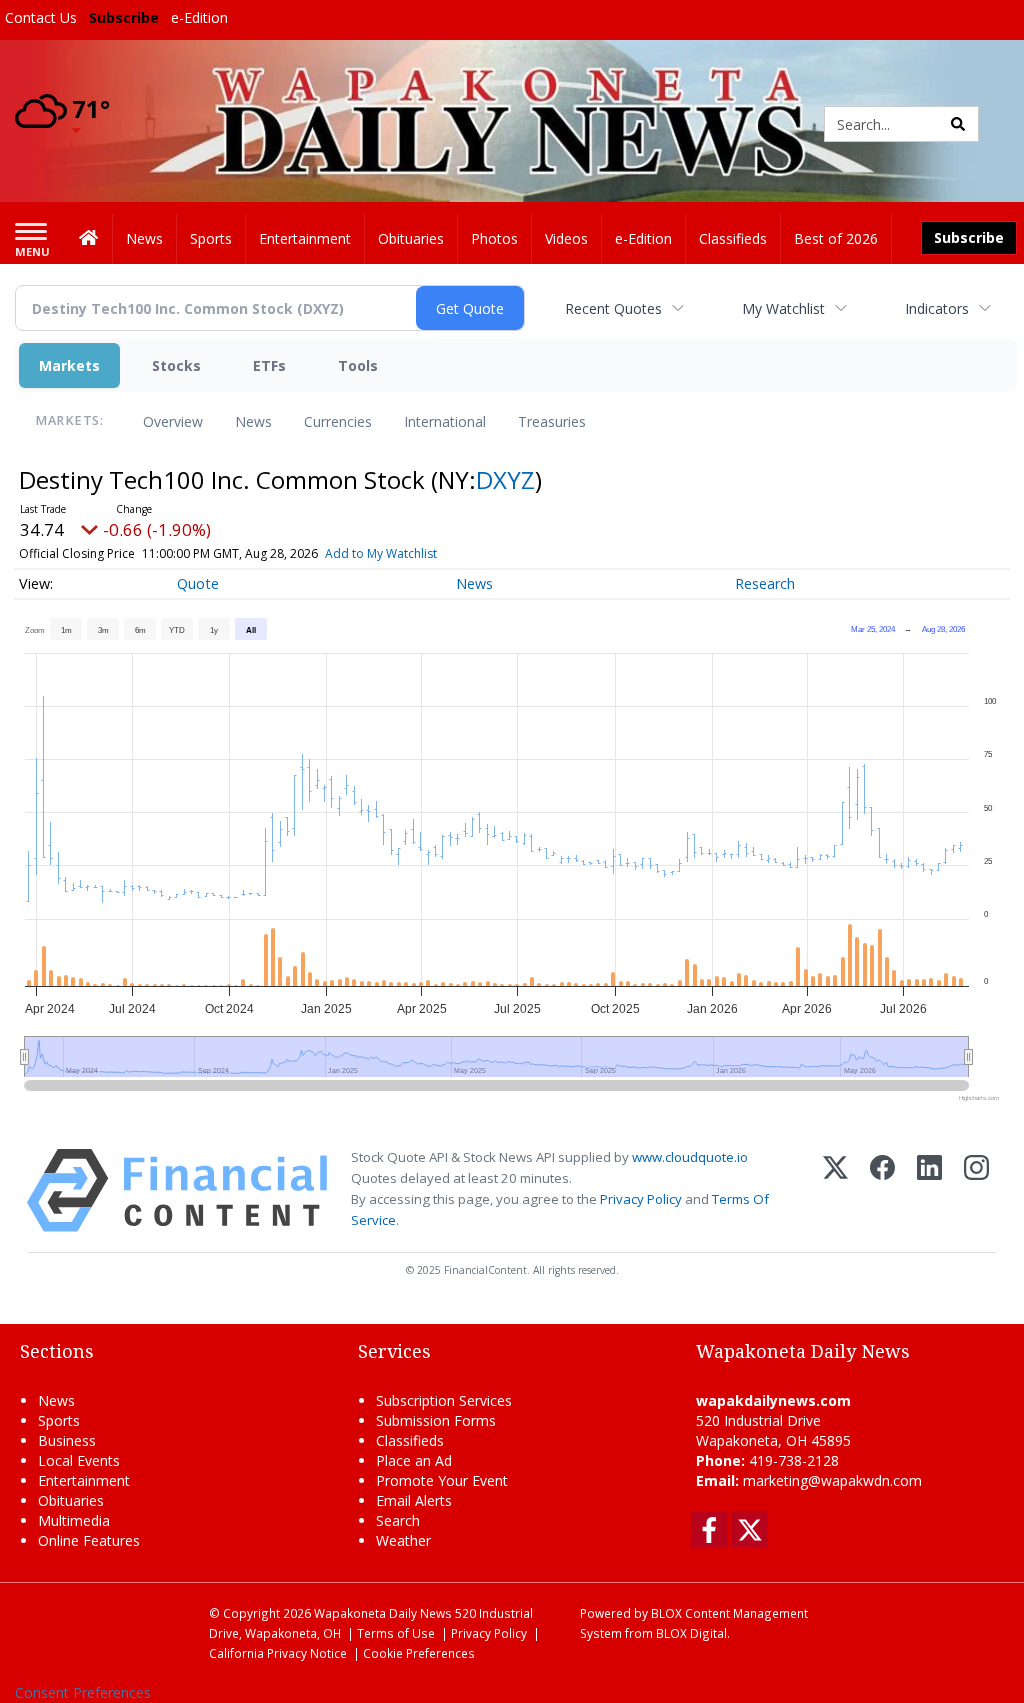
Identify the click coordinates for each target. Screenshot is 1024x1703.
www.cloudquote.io (690, 1157)
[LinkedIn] (929, 1190)
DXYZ (505, 479)
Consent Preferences (83, 1692)
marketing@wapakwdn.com (832, 1480)
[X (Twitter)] (835, 1190)
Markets (69, 365)
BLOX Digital (691, 1633)
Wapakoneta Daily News (383, 1613)
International (445, 421)
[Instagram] (976, 1190)
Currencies (338, 421)
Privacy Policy (641, 1199)
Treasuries (552, 421)
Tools (358, 365)
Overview (173, 421)
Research (765, 583)
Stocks (176, 365)
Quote (198, 583)
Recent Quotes (613, 308)
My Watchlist (783, 308)
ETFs (269, 365)
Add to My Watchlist (381, 553)
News (253, 421)
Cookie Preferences (419, 1653)
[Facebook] (882, 1190)
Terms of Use (396, 1633)
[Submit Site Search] (958, 124)
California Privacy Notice (278, 1653)
